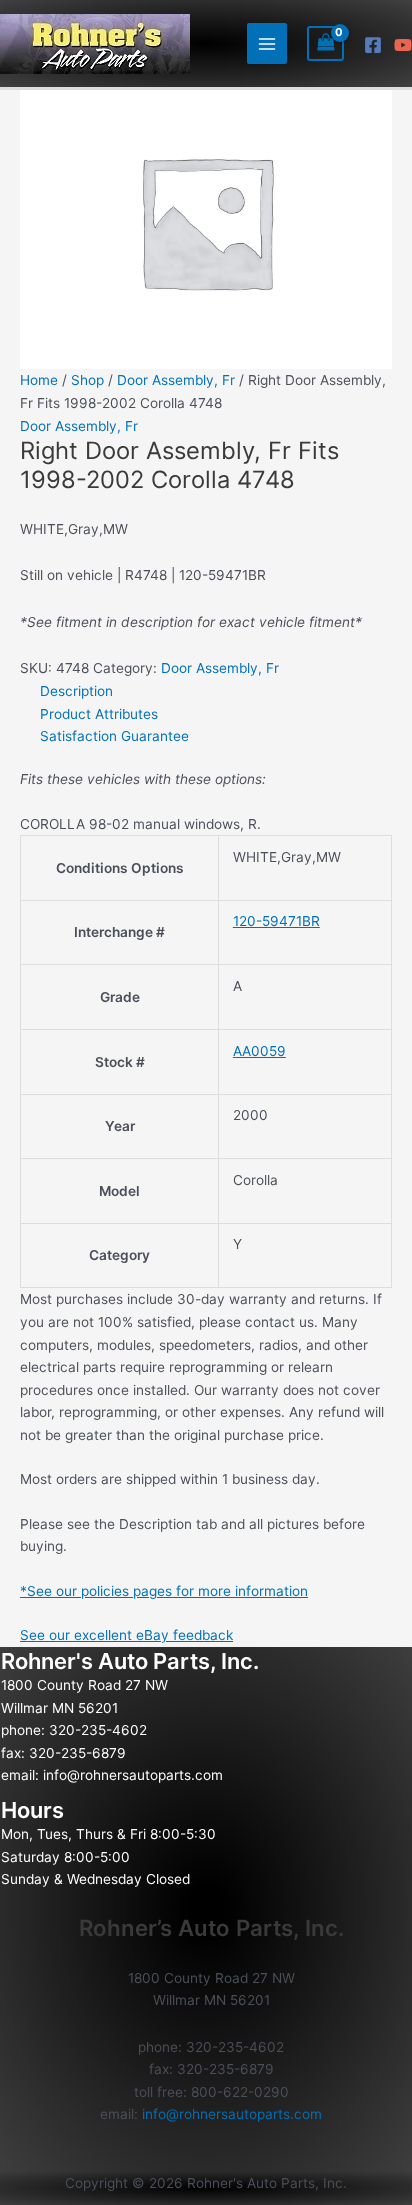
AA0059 (259, 1051)
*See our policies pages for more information (164, 1591)
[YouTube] (403, 45)
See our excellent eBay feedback (126, 1635)
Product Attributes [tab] (99, 714)
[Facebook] (373, 45)
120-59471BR (276, 921)
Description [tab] (76, 691)
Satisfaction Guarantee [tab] (114, 736)
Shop (87, 380)
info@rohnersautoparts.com (133, 1775)
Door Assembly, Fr (176, 380)
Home (39, 380)
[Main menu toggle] (267, 43)
